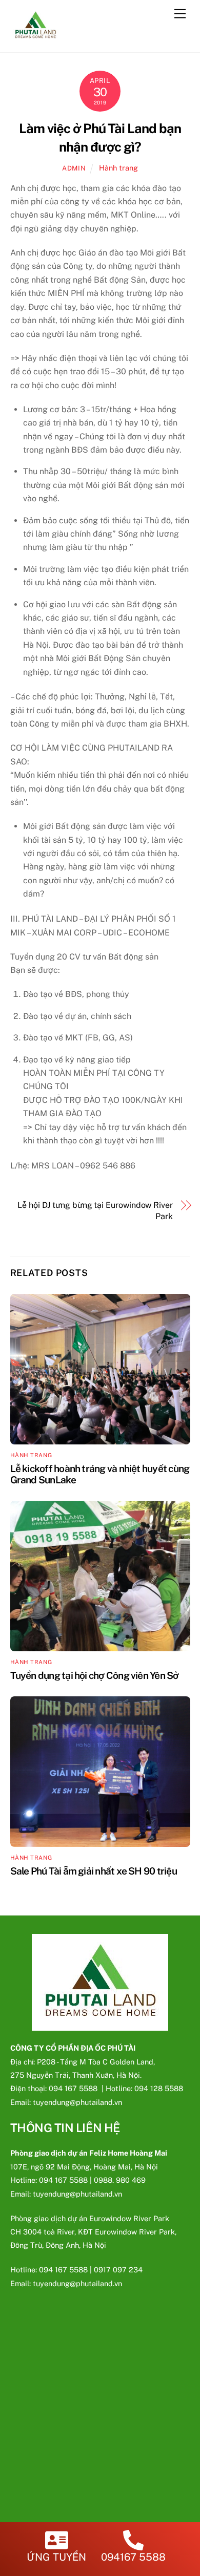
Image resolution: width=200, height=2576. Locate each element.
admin (74, 168)
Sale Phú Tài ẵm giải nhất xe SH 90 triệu (94, 1871)
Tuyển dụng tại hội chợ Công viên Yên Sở (95, 1675)
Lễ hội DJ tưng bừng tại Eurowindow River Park (95, 1211)
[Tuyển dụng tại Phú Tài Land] (36, 39)
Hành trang (118, 168)
